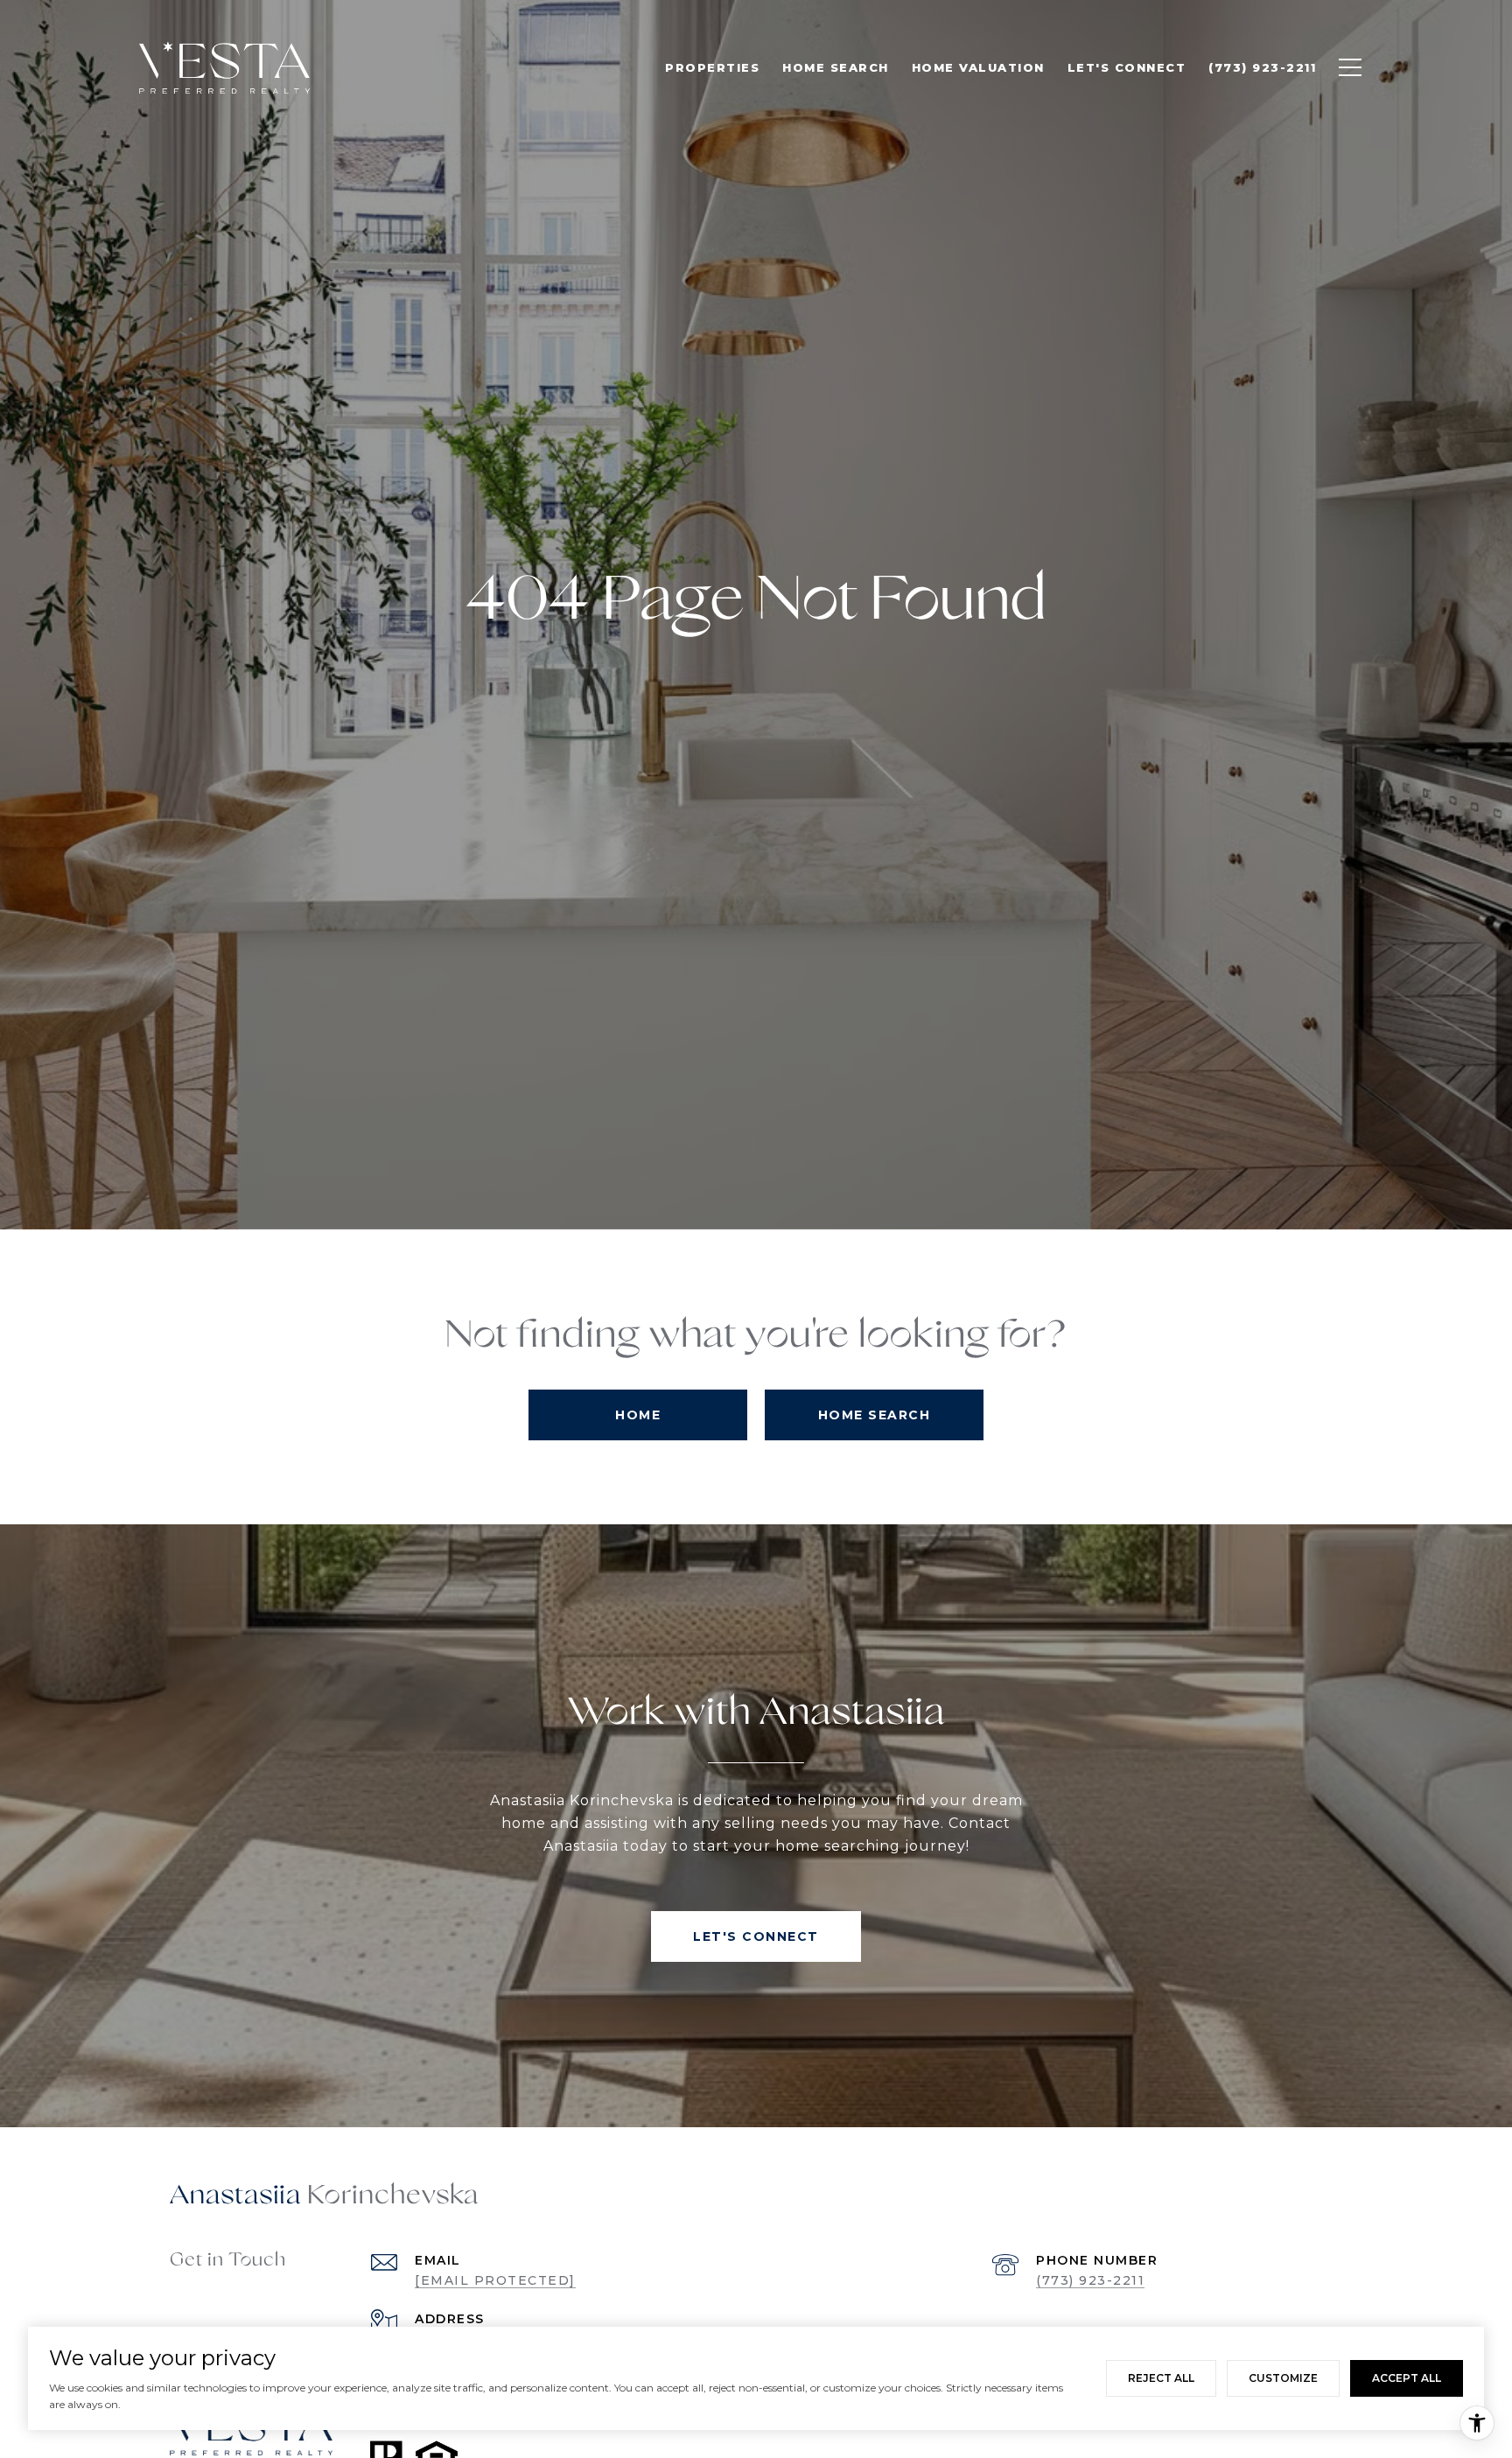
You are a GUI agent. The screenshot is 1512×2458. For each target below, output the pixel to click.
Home (638, 1415)
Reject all (1161, 2378)
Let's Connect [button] (756, 1936)
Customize (1283, 2378)
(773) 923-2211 (1090, 2280)
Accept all (1407, 2378)
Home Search (875, 1415)
